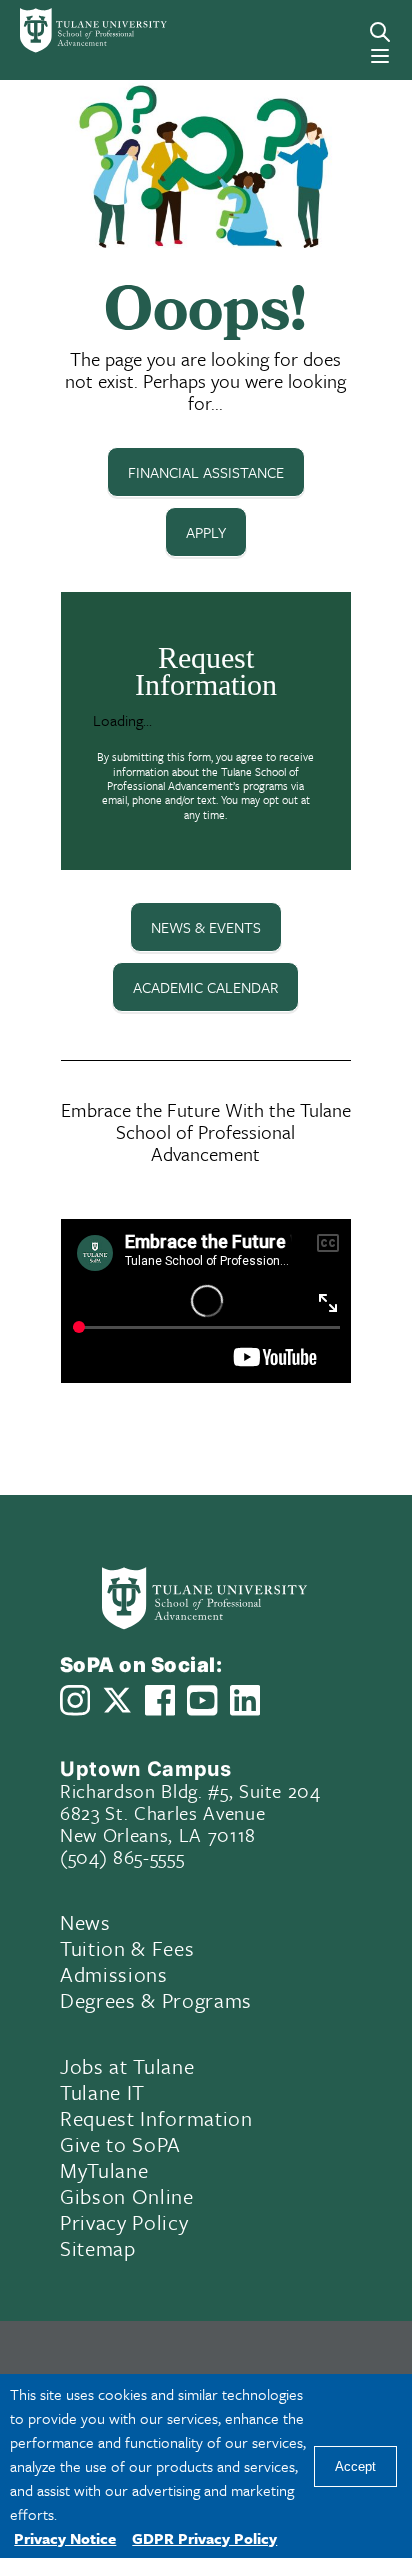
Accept (355, 2466)
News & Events (206, 927)
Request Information (156, 2118)
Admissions (114, 1974)
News (85, 1922)
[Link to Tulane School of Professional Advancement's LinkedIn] (245, 1700)
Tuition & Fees (127, 1948)
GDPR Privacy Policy (204, 2538)
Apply (206, 532)
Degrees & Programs (156, 2000)
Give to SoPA (120, 2144)
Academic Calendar (205, 987)
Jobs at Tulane (127, 2066)
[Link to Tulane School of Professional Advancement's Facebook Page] (160, 1700)
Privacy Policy (124, 2222)
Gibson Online (127, 2196)
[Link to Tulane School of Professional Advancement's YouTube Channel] (202, 1700)
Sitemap (98, 2248)
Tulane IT (102, 2092)
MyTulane (104, 2170)
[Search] (380, 32)
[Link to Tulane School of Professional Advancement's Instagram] (75, 1700)
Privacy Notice (65, 2538)
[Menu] (380, 56)
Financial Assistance (206, 472)
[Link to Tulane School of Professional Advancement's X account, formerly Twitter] (117, 1700)
